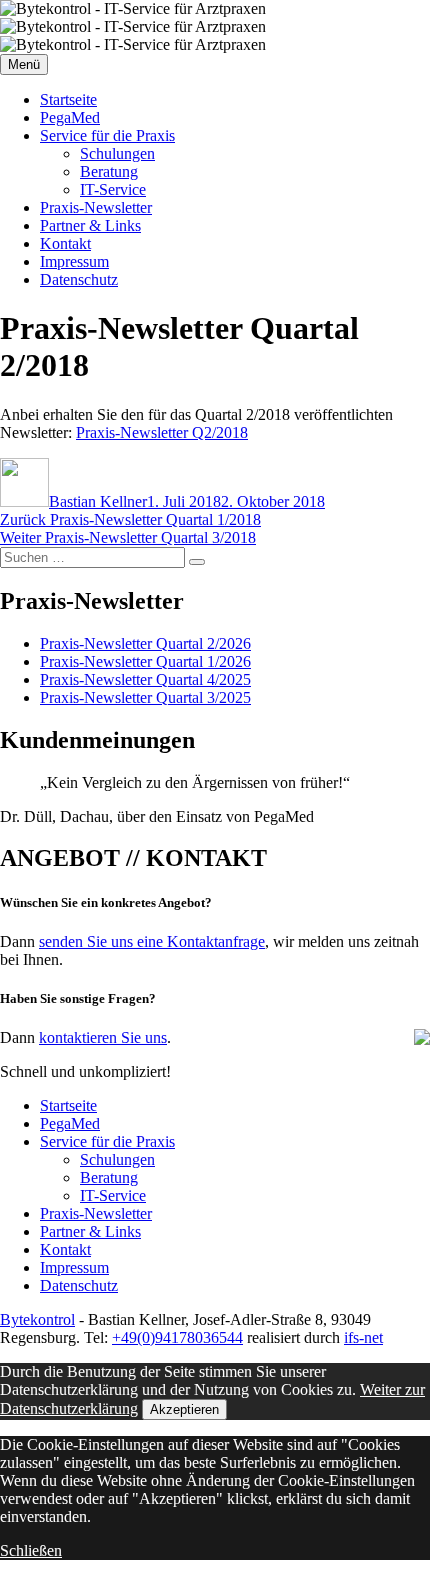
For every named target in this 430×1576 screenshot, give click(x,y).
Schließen (31, 1550)
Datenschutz (79, 279)
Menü (24, 64)
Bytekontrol (37, 1319)
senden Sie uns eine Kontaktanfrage (152, 941)
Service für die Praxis (107, 135)
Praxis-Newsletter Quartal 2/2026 (145, 643)
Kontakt (65, 243)
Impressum (74, 261)
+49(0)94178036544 (177, 1337)
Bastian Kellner (98, 501)
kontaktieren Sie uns (103, 1037)
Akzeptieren (184, 1409)
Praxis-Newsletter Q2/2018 (162, 432)
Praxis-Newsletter (96, 207)
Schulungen (117, 153)
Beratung (109, 171)
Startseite (68, 99)
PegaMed (70, 117)
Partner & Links (90, 225)
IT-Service (113, 189)
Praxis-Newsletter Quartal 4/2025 (145, 679)
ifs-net (363, 1337)
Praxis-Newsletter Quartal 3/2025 (145, 697)
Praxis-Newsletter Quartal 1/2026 (145, 661)
